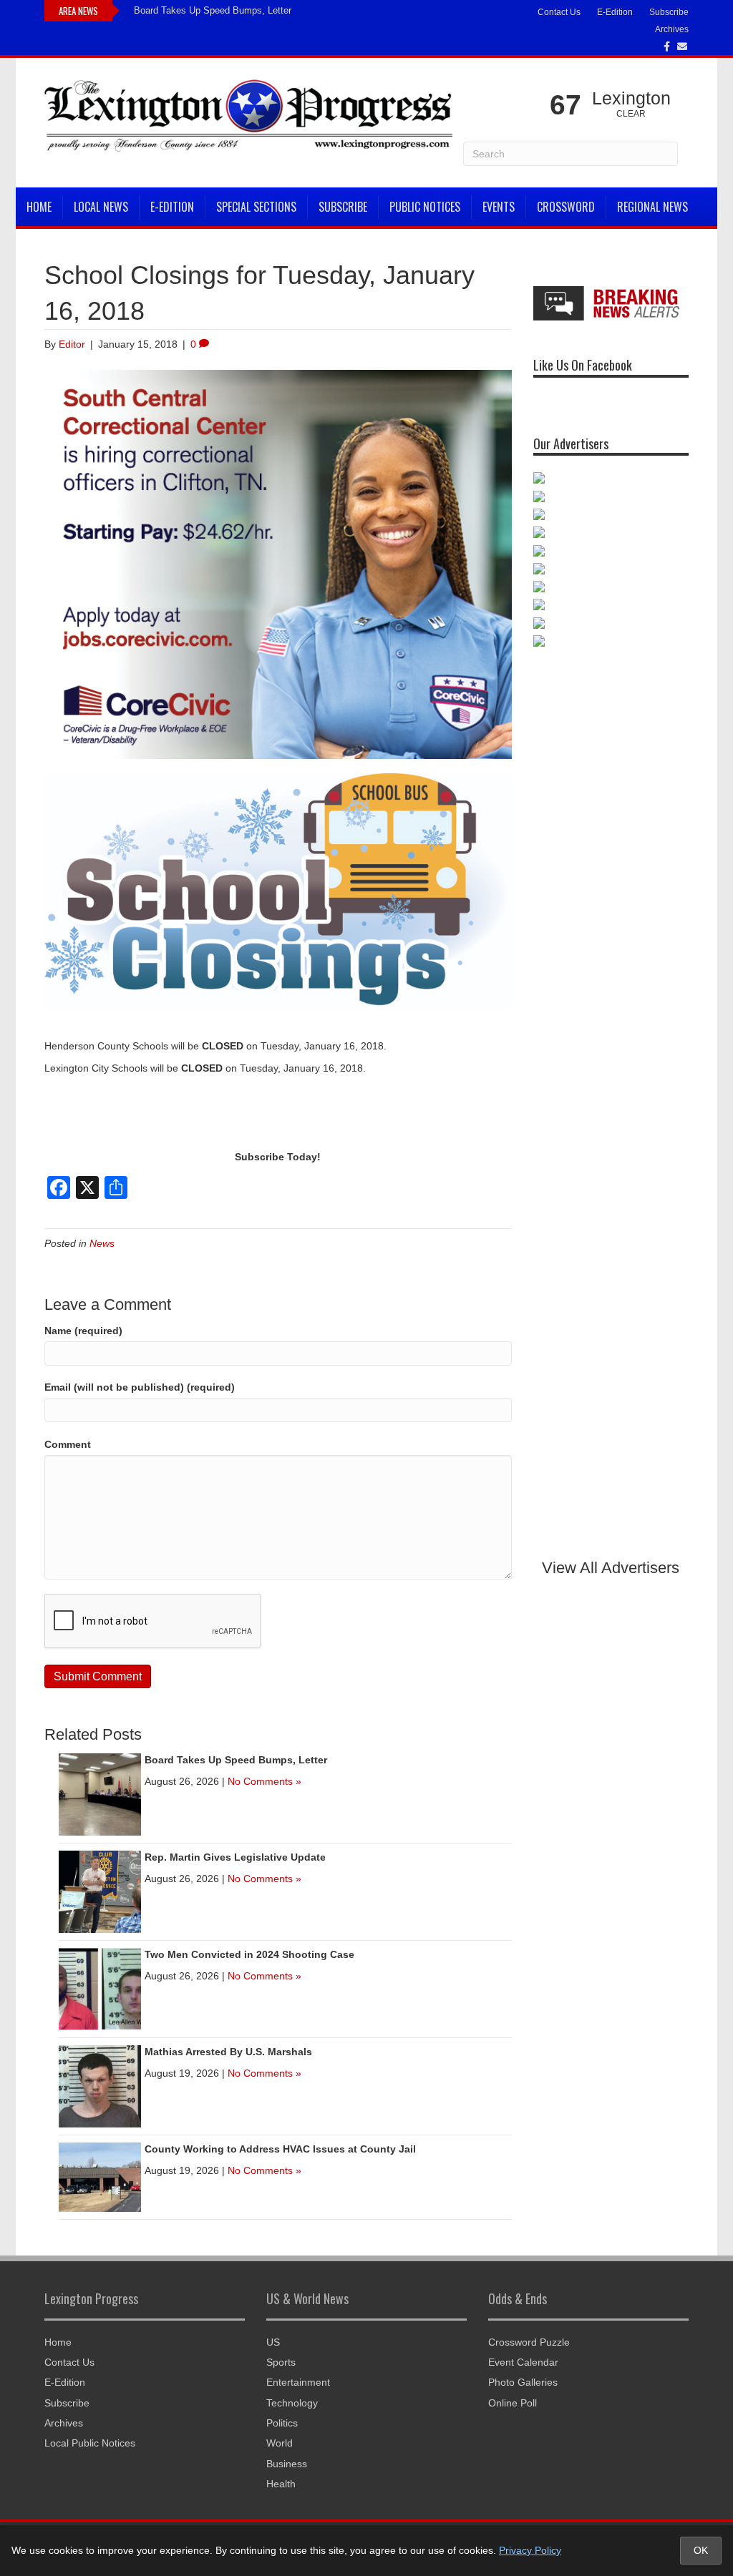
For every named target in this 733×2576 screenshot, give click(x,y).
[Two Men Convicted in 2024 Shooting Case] (100, 1988)
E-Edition (615, 12)
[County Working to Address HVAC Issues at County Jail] (100, 2176)
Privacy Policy (530, 2550)
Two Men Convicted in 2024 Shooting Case (249, 1954)
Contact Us (559, 12)
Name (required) (83, 1331)
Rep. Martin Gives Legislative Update (235, 1857)
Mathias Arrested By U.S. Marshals (228, 2052)
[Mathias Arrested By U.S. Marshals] (100, 2085)
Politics (282, 2423)
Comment (68, 1444)
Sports (281, 2362)
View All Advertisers (611, 1568)
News (102, 1243)
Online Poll (513, 2403)
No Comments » (264, 1781)
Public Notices (425, 207)
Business (287, 2464)
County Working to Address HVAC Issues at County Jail (280, 2149)
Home (39, 207)
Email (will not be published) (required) (140, 1387)
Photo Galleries (523, 2382)
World (280, 2443)
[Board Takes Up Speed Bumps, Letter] (100, 1793)
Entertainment (298, 2382)
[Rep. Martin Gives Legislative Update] (100, 1891)
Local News (101, 207)
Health (281, 2484)
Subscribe (669, 12)
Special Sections (256, 207)
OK (701, 2550)
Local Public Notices (90, 2443)
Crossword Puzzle (529, 2342)
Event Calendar (523, 2362)
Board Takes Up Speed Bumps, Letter (213, 10)
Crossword (566, 207)
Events (499, 207)
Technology (292, 2403)
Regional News (652, 207)
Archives (672, 29)
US (273, 2342)
